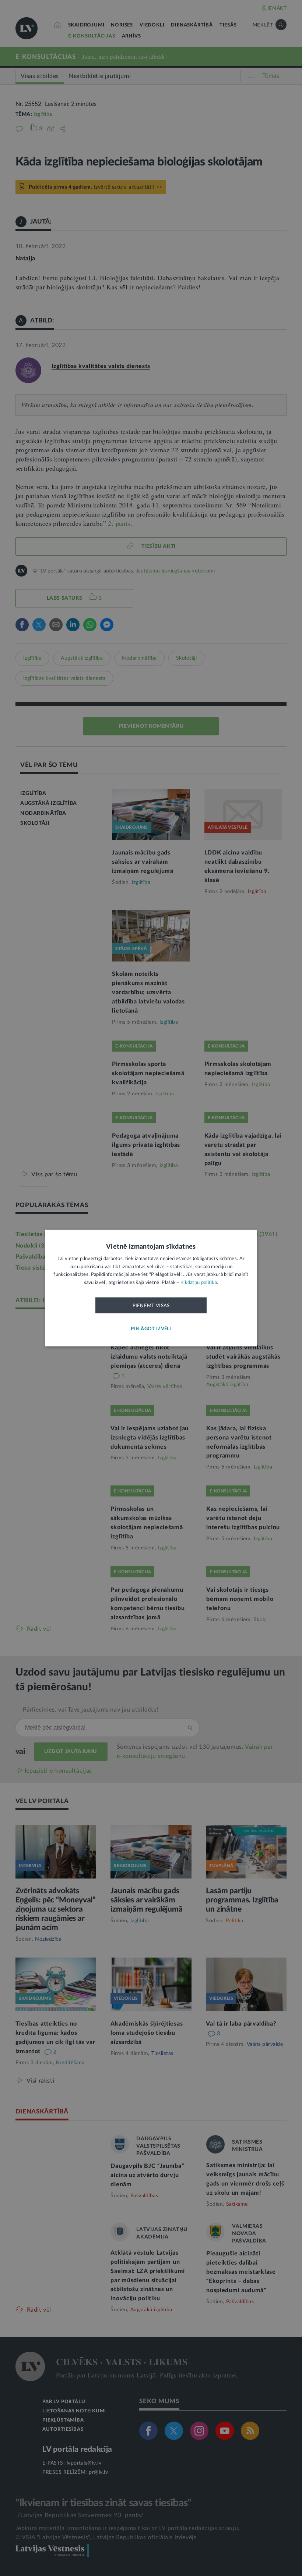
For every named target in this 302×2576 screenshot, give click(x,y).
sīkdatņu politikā (199, 1282)
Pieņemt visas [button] (151, 1306)
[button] (151, 1329)
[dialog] (151, 1288)
